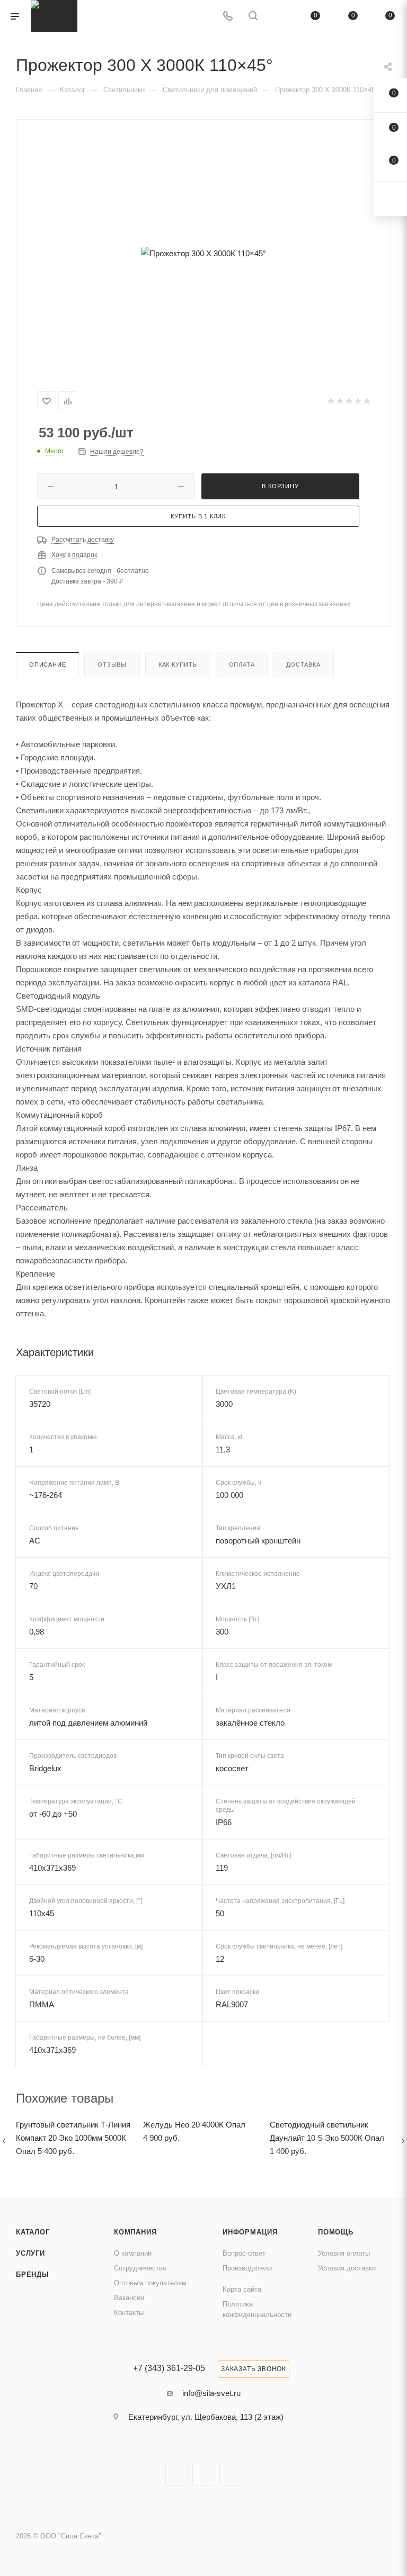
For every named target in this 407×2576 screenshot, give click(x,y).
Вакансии (129, 2298)
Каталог (33, 2232)
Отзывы (112, 665)
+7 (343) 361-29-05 (169, 2368)
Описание (47, 665)
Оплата (242, 665)
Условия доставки (347, 2268)
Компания (135, 2232)
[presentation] (4, 2140)
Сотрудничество (140, 2268)
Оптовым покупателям (150, 2283)
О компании (133, 2253)
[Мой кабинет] (278, 17)
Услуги (30, 2253)
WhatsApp (231, 2474)
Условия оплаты (344, 2253)
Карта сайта (242, 2289)
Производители (247, 2268)
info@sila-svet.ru (211, 2393)
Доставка (303, 665)
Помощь (336, 2232)
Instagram (177, 2474)
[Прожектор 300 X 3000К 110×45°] (203, 253)
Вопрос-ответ (244, 2253)
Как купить (178, 665)
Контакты (129, 2313)
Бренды (33, 2274)
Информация (250, 2232)
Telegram (204, 2474)
